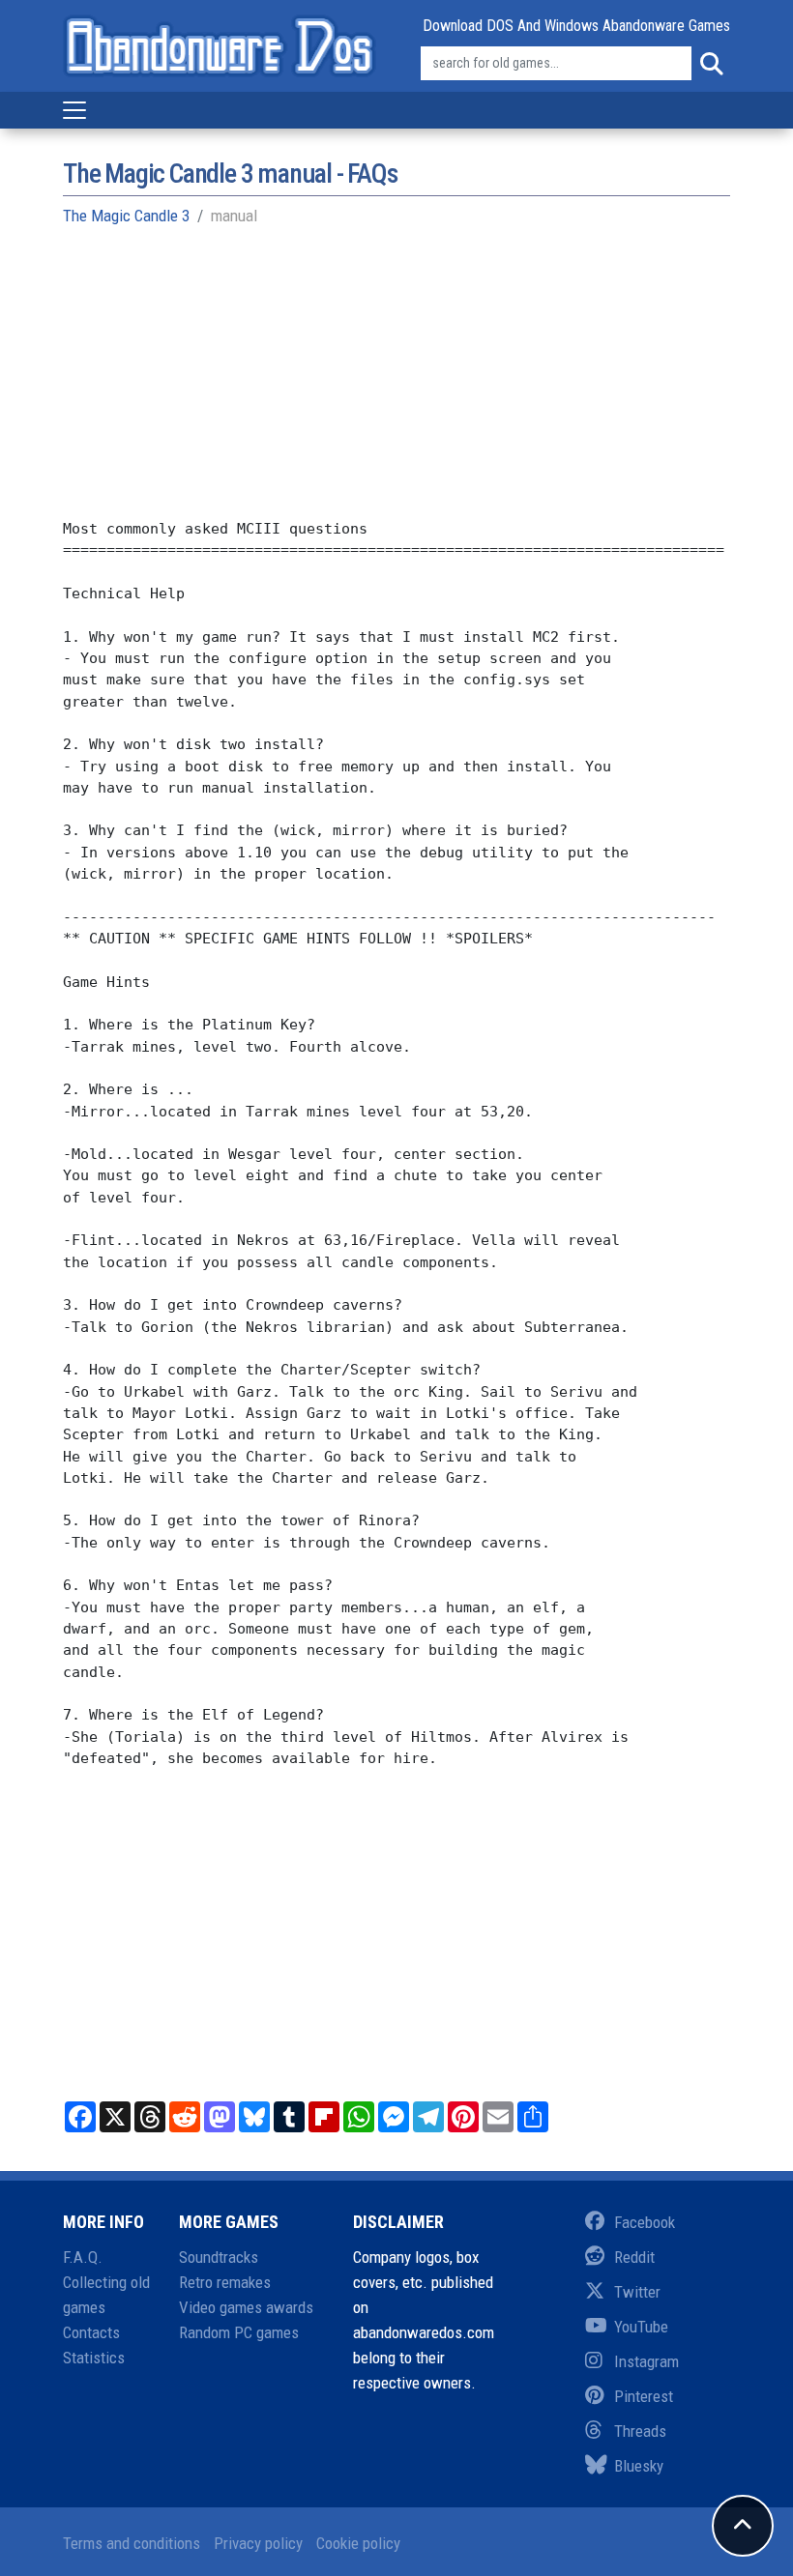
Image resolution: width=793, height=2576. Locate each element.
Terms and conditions (132, 2543)
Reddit (634, 2257)
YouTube (641, 2327)
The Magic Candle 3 (126, 216)
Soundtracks (219, 2257)
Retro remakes (225, 2282)
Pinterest (644, 2396)
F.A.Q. (83, 2257)
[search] (711, 64)
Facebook (645, 2222)
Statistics (94, 2358)
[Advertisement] (396, 383)
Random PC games (239, 2332)
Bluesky (639, 2466)
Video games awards (246, 2307)
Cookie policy (358, 2543)
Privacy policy (258, 2543)
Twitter (637, 2292)
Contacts (91, 2332)
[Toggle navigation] (74, 110)
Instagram (646, 2361)
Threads (640, 2431)
